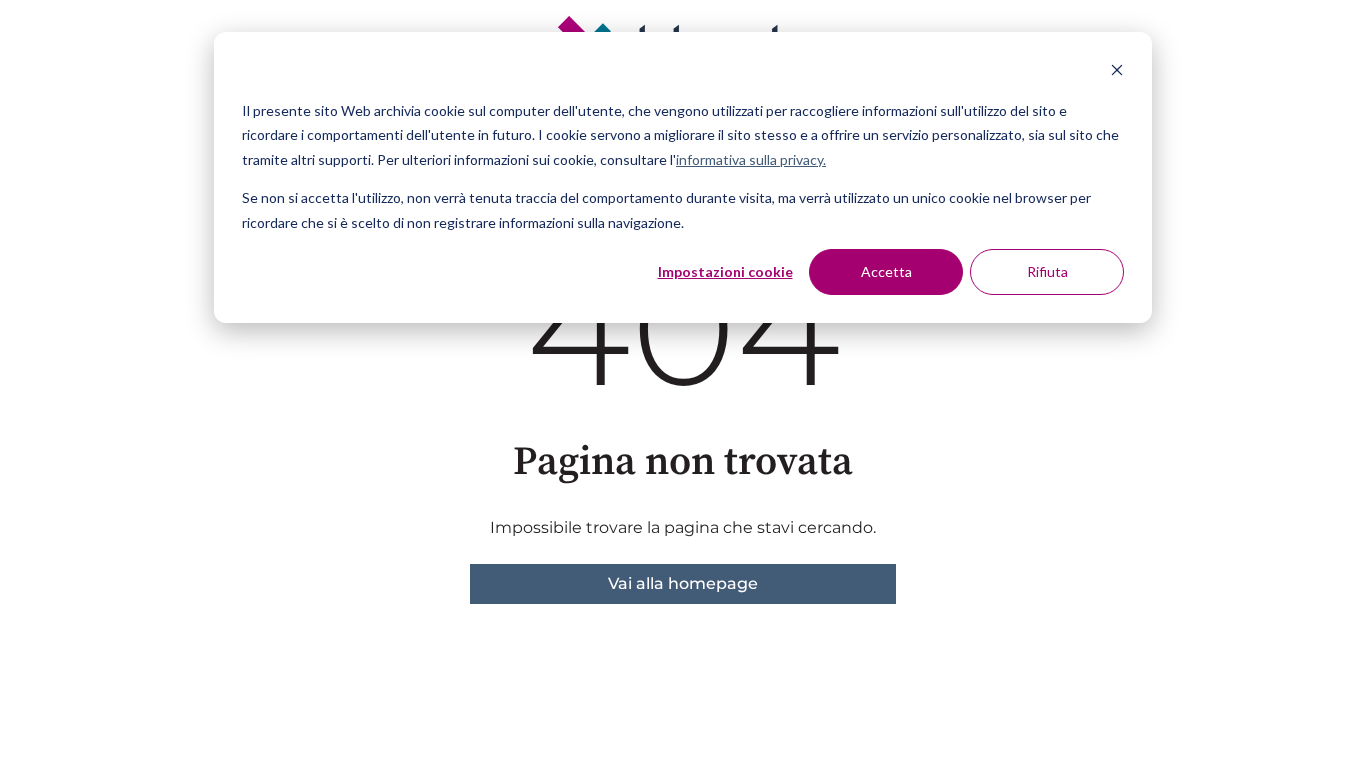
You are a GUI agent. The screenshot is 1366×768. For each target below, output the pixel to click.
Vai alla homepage (683, 583)
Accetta (886, 271)
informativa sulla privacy (749, 159)
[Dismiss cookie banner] (1117, 72)
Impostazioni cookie (725, 271)
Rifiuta (1047, 271)
